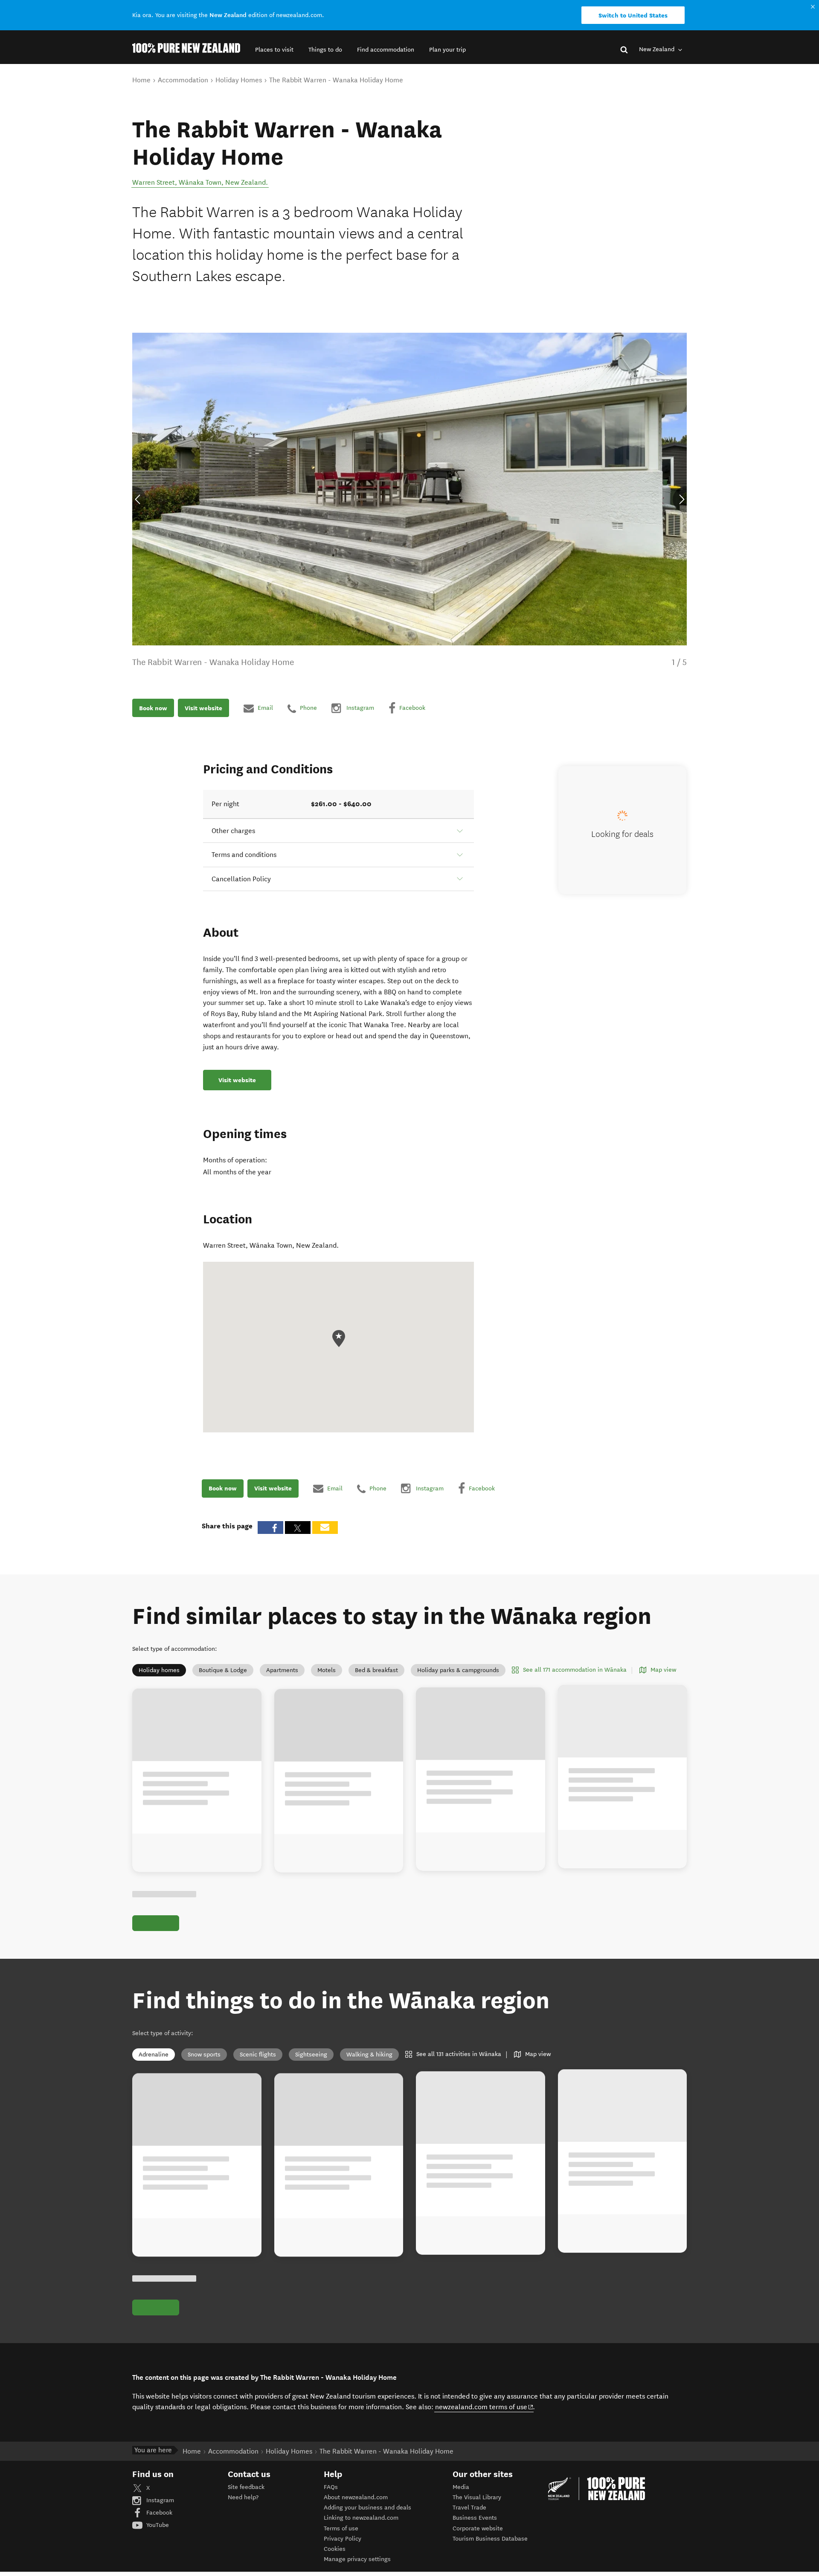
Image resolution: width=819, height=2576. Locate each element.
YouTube (157, 2525)
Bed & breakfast (376, 1670)
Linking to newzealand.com (361, 2518)
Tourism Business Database (490, 2539)
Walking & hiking (369, 2055)
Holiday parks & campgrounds (458, 1670)
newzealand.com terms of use (484, 2407)
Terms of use (341, 2528)
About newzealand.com (356, 2497)
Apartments (282, 1670)
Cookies (335, 2549)
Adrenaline (154, 2055)
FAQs (331, 2487)
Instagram (159, 2500)
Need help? (243, 2497)
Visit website (203, 708)
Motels (327, 1670)
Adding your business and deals (367, 2508)
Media (461, 2487)
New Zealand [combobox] (658, 49)
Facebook (158, 2513)
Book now (153, 708)
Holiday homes (159, 1670)
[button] (274, 50)
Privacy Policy (343, 2539)
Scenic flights (258, 2055)
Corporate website (478, 2528)
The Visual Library (477, 2497)
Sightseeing (311, 2055)
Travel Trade (469, 2508)
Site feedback (246, 2487)
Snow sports (204, 2055)
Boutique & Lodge (223, 1670)
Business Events (475, 2518)
